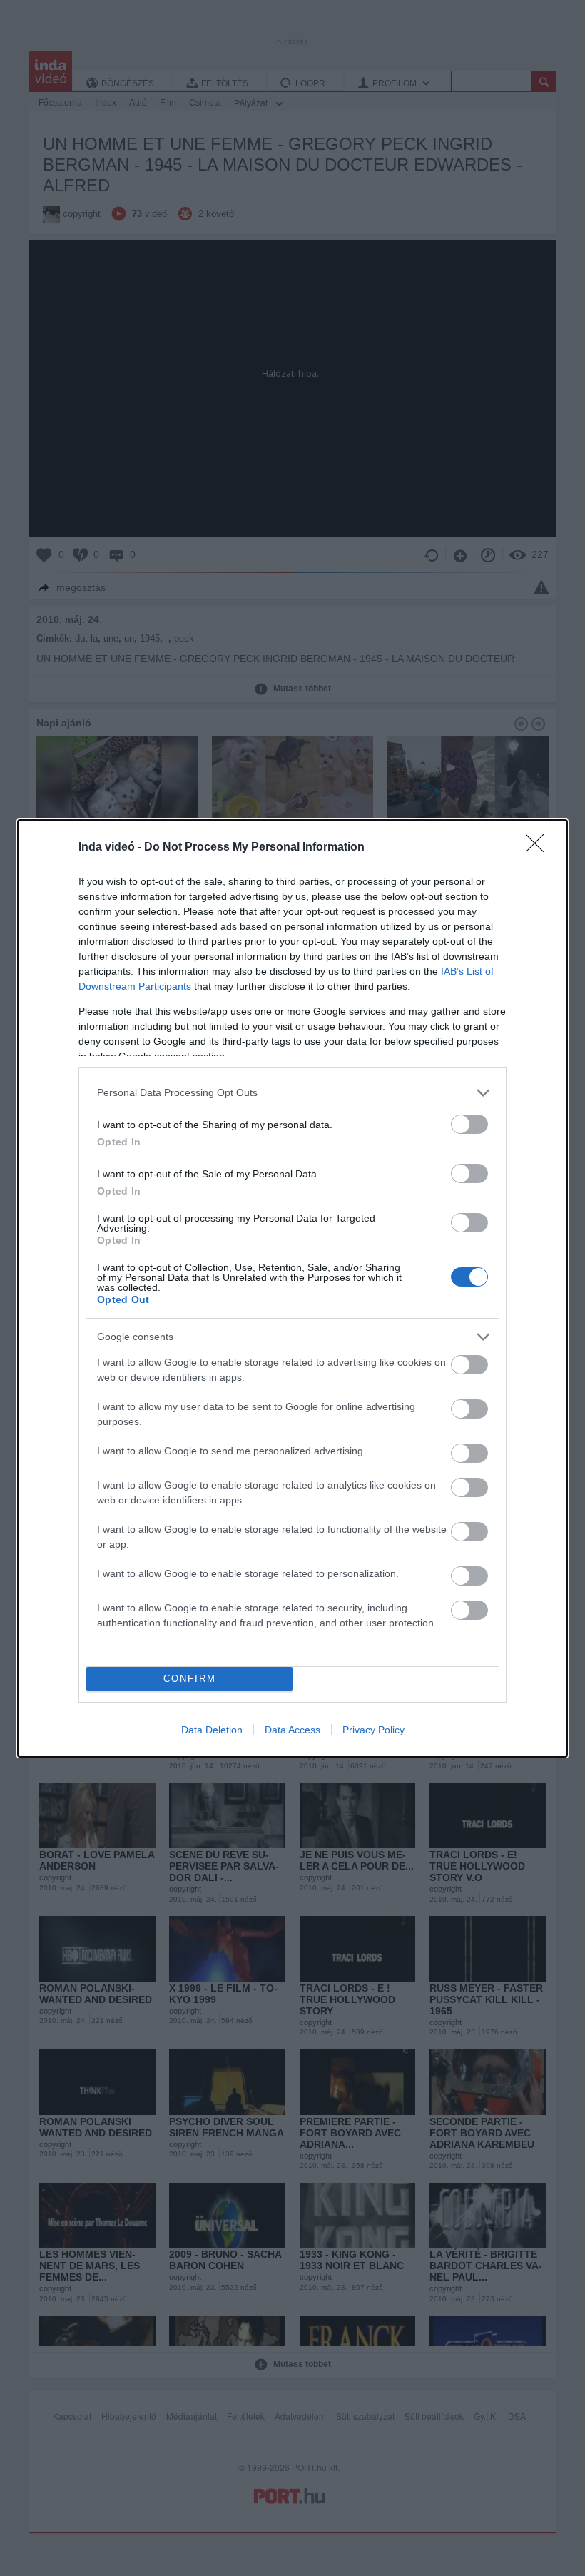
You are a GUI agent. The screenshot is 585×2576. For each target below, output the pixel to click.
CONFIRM (190, 1679)
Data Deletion (212, 1730)
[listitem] (292, 1093)
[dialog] (292, 1288)
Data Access (292, 1730)
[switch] (469, 1124)
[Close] (539, 848)
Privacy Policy (373, 1730)
